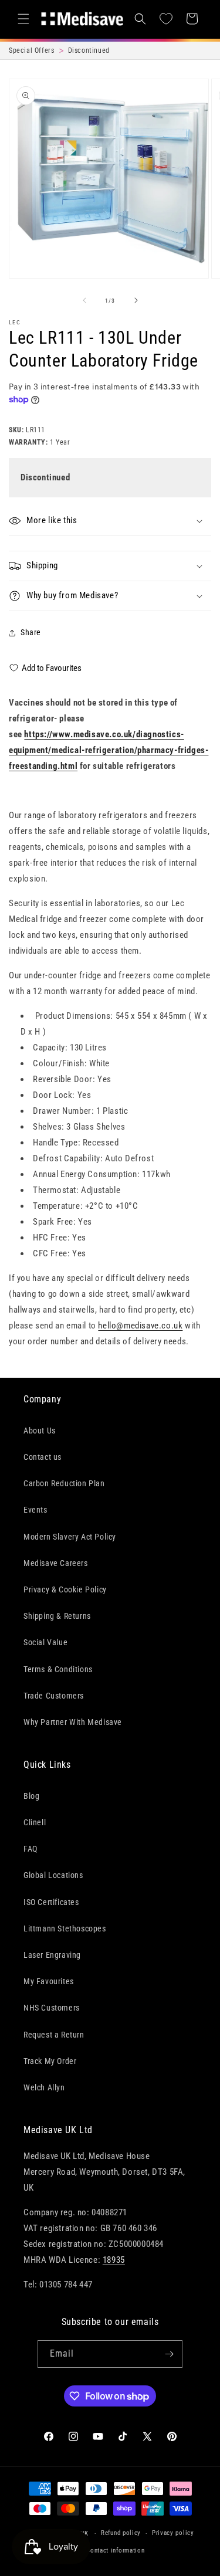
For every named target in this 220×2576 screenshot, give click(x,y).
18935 (114, 2260)
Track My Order (50, 2061)
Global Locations (53, 1875)
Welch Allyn (44, 2087)
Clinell (35, 1822)
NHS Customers (52, 2008)
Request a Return (54, 2035)
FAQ (31, 1849)
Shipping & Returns (57, 1616)
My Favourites (49, 1981)
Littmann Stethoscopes (65, 1928)
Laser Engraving (52, 1955)
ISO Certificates (51, 1902)
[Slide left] (84, 300)
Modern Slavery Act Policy (70, 1537)
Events (35, 1510)
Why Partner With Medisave (73, 1722)
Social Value (45, 1642)
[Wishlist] (166, 19)
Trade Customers (54, 1696)
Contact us (43, 1457)
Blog (31, 1796)
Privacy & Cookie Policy (65, 1589)
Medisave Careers (56, 1563)
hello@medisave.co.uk (140, 1326)
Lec (15, 322)
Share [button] (31, 632)
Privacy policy (173, 2533)
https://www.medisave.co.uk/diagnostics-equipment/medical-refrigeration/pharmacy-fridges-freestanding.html (109, 750)
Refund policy (121, 2533)
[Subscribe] (169, 2354)
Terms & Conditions (58, 1669)
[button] (23, 19)
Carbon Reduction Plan (64, 1483)
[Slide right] (136, 300)
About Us (40, 1431)
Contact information (115, 2550)
